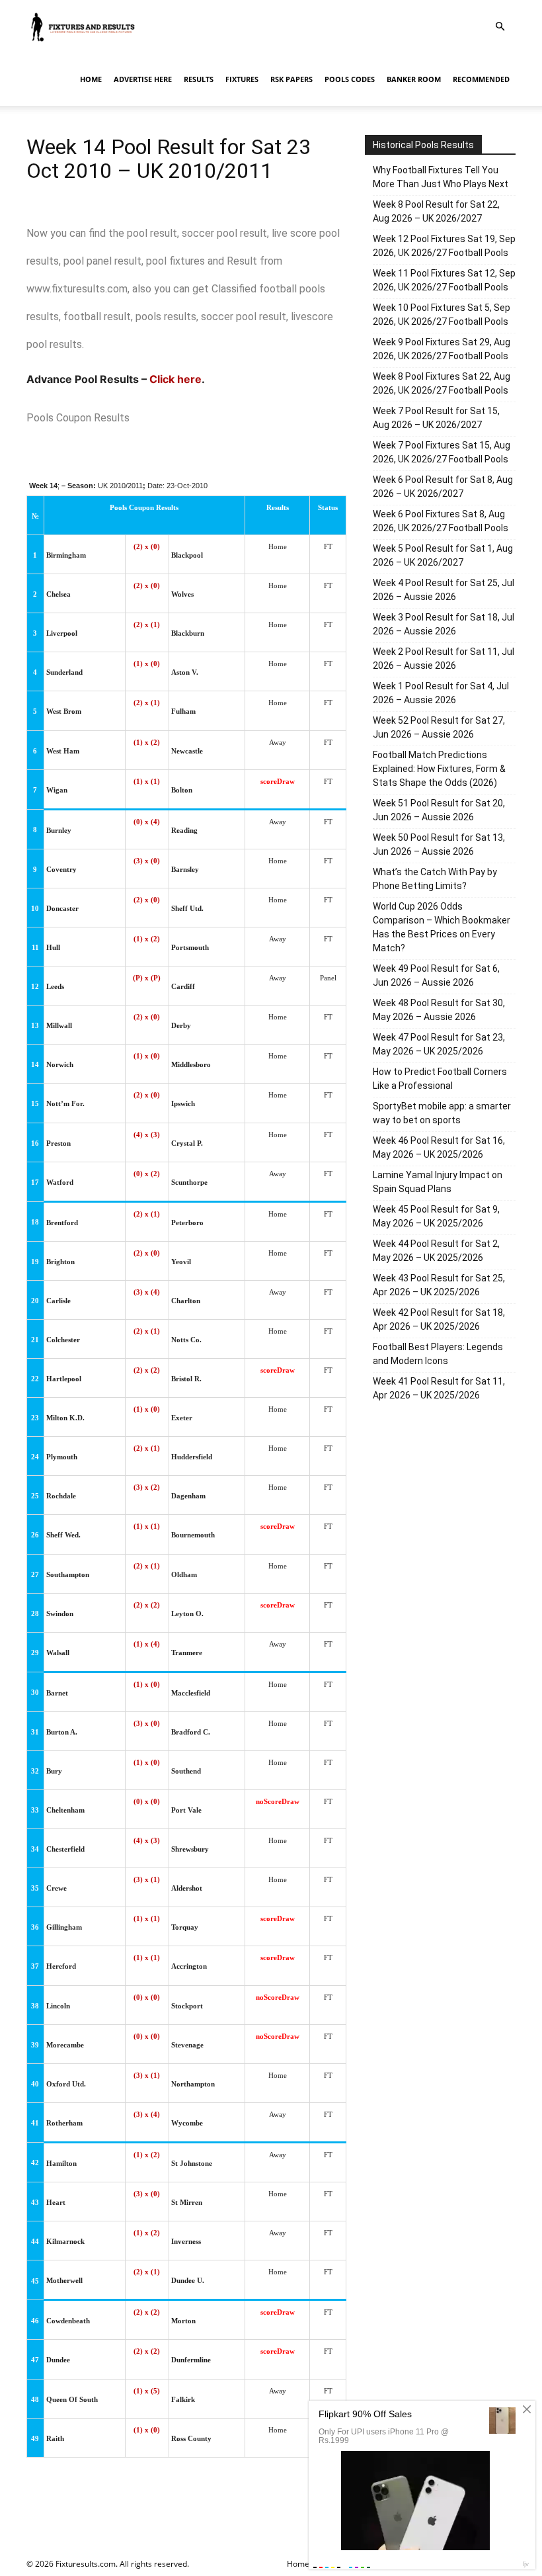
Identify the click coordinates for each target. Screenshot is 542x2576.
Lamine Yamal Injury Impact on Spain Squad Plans (438, 1182)
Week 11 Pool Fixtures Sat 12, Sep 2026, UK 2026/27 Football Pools (444, 280)
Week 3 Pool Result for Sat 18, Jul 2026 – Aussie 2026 (444, 624)
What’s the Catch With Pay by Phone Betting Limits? (435, 879)
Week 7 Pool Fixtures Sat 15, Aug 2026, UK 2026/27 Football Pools (442, 452)
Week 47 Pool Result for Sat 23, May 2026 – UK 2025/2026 (439, 1044)
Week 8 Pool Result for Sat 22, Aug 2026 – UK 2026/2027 (436, 211)
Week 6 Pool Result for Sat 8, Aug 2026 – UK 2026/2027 (443, 487)
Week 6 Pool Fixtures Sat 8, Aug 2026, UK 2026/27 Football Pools (441, 521)
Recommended (481, 79)
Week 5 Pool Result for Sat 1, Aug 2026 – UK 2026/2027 (443, 555)
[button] (500, 27)
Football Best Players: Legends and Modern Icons (438, 1354)
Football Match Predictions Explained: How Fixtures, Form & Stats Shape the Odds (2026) (439, 769)
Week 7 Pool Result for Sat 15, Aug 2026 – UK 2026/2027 (436, 418)
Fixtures (242, 79)
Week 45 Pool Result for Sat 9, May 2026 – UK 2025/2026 (436, 1216)
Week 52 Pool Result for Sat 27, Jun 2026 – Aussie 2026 (439, 727)
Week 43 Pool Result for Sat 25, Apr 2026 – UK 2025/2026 (439, 1285)
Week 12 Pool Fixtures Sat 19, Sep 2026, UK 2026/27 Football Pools (444, 246)
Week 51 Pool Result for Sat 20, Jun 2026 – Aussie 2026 (439, 810)
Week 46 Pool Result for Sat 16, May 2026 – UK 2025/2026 (439, 1147)
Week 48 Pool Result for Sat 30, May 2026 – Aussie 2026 (439, 1010)
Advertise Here (143, 79)
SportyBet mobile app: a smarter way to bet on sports (442, 1113)
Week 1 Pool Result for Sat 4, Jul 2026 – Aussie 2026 (441, 693)
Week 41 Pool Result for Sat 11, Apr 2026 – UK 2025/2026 (439, 1388)
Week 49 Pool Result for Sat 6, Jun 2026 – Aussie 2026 (436, 975)
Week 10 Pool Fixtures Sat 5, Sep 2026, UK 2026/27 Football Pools (442, 315)
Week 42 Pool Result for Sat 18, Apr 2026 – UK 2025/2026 (439, 1319)
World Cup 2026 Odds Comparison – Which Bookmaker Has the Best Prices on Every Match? (442, 927)
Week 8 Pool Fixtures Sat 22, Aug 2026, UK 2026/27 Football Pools (442, 383)
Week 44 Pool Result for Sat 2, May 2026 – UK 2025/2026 (436, 1251)
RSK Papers (291, 79)
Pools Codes (350, 79)
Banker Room (414, 79)
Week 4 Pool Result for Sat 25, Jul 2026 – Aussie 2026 (444, 590)
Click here (175, 379)
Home (91, 79)
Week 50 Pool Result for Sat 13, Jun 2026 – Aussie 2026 (439, 844)
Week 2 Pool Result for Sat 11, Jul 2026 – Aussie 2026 (444, 659)
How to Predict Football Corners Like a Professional (440, 1079)
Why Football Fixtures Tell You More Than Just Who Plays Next (441, 177)
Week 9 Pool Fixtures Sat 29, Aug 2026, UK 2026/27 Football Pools (442, 349)
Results (199, 79)
